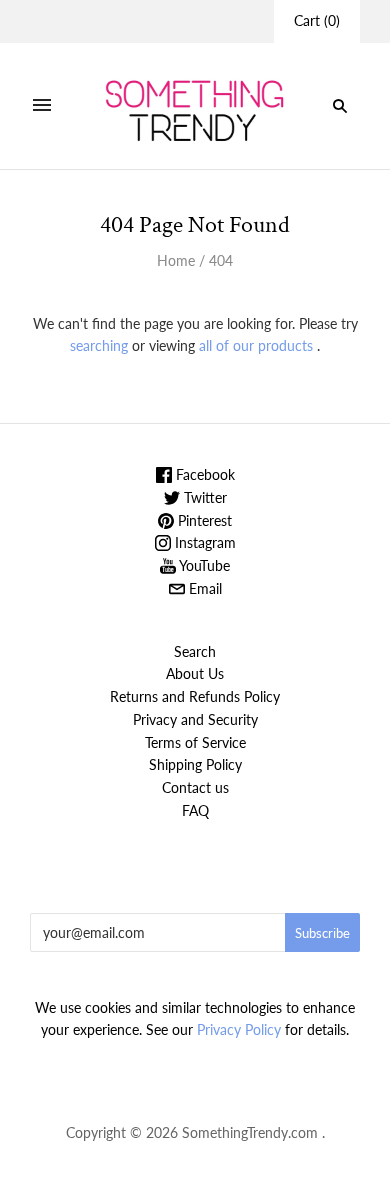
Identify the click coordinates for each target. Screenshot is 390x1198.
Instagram (203, 542)
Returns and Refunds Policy (195, 696)
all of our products (256, 345)
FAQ (195, 810)
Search (195, 651)
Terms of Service (195, 742)
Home (176, 260)
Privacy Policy (239, 1029)
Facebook (203, 474)
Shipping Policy (195, 764)
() (317, 20)
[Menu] (42, 106)
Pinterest (203, 520)
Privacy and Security (195, 719)
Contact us (195, 787)
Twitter (203, 497)
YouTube (203, 565)
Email (203, 588)
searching (99, 345)
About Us (195, 673)
